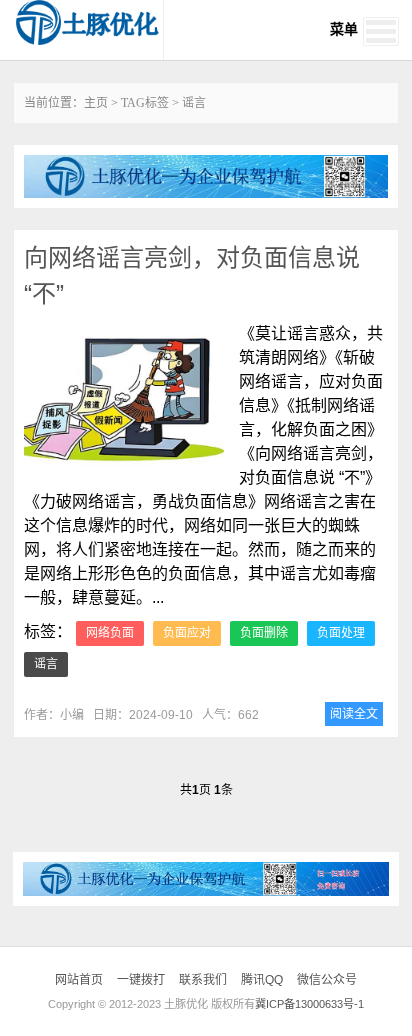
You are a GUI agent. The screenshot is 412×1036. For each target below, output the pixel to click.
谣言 (46, 664)
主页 (96, 103)
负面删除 (264, 633)
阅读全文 (354, 714)
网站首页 (79, 980)
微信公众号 (327, 980)
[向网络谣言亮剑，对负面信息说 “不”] (124, 399)
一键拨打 (141, 980)
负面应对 (187, 633)
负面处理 (341, 633)
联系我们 (203, 980)
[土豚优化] (88, 22)
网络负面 (110, 633)
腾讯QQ (262, 980)
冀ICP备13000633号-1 (309, 1004)
